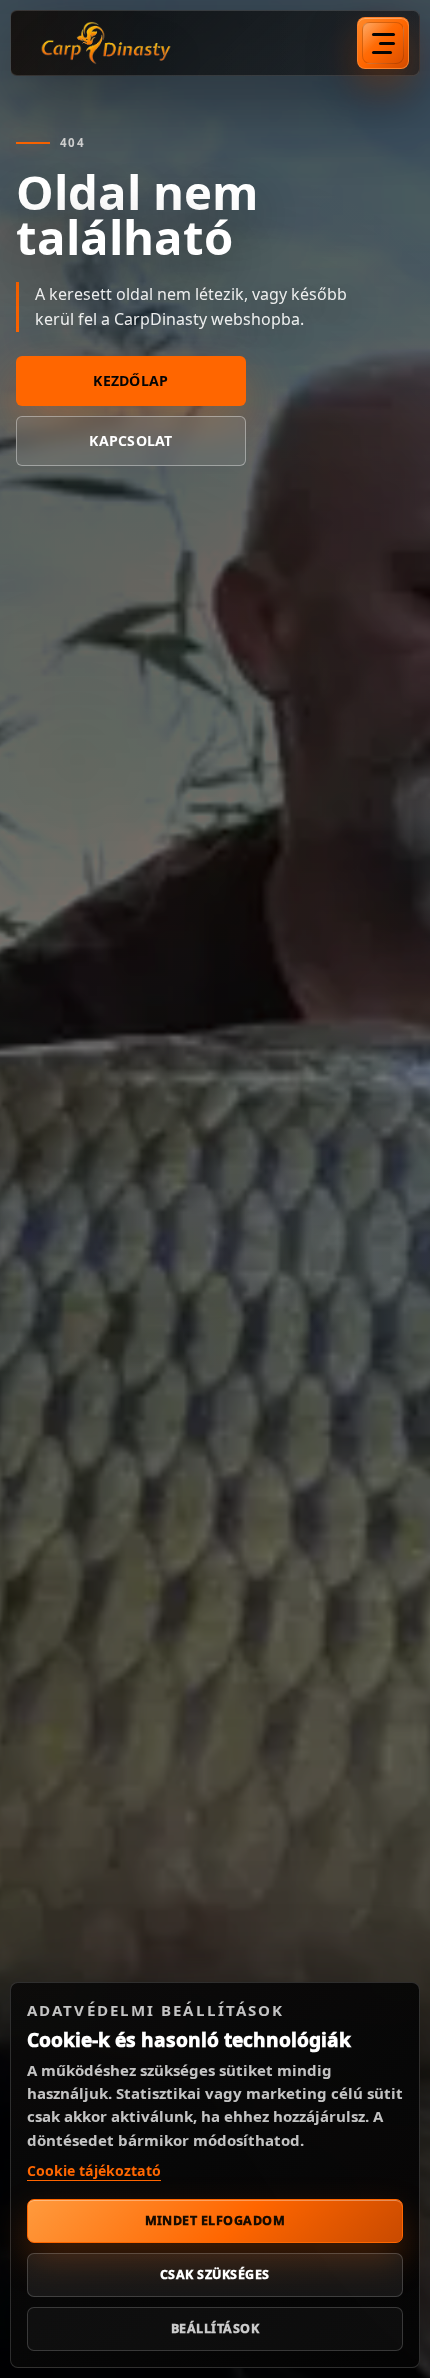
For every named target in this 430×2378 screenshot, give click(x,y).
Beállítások (215, 2328)
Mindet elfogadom (215, 2220)
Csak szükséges (215, 2274)
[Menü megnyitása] (383, 43)
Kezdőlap (130, 380)
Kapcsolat (131, 440)
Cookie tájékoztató (94, 2170)
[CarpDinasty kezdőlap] (106, 43)
